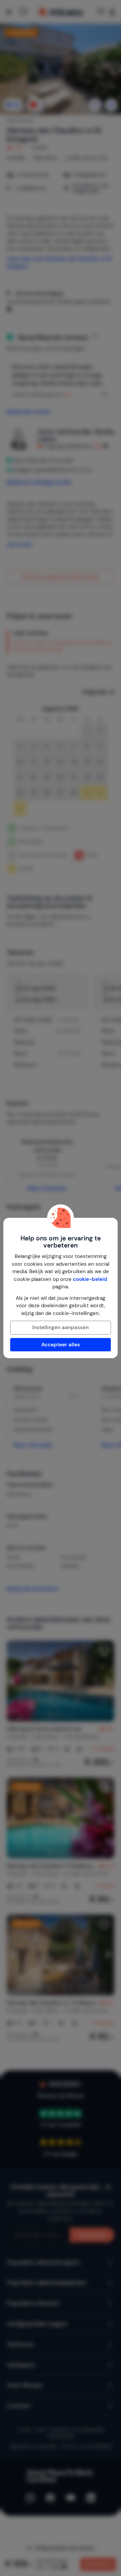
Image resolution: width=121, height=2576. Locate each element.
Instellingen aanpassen (61, 1327)
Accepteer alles (61, 1345)
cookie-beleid (90, 1279)
